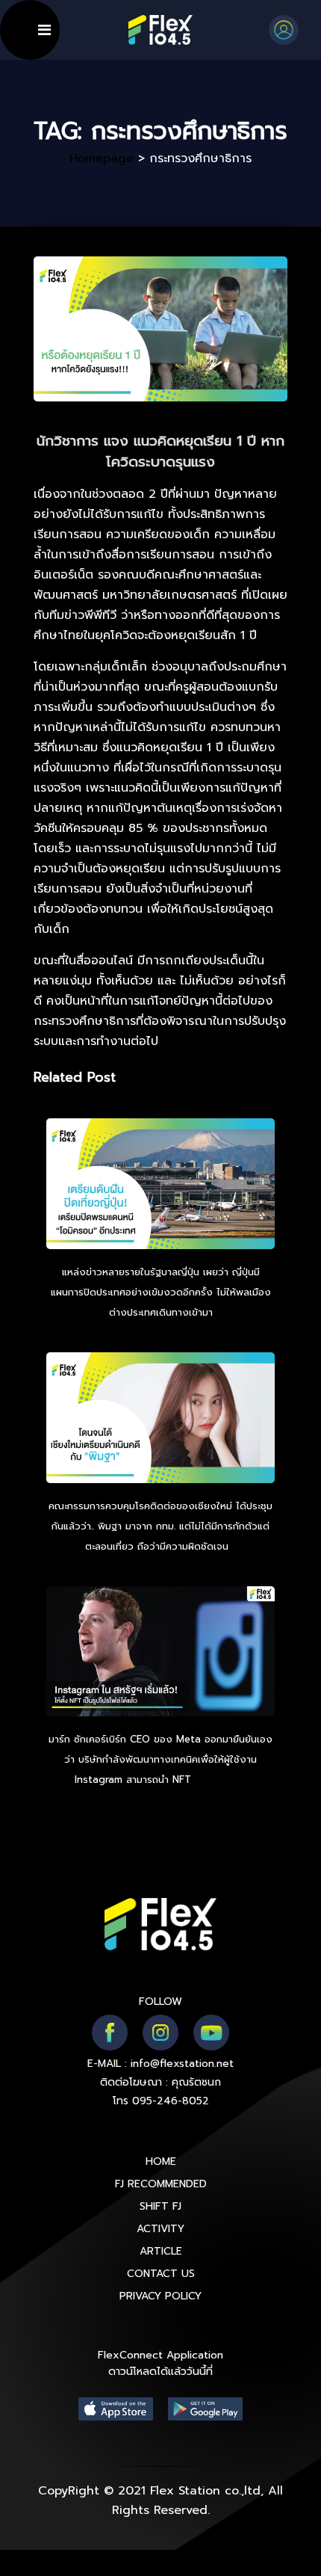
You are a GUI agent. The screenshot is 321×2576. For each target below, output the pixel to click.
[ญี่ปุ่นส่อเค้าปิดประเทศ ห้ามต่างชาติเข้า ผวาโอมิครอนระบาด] (160, 1186)
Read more (221, 1780)
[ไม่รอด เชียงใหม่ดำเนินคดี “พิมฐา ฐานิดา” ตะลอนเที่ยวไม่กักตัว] (160, 1420)
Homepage (102, 158)
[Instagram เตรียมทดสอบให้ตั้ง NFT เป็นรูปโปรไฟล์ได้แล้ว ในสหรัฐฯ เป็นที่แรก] (160, 1654)
